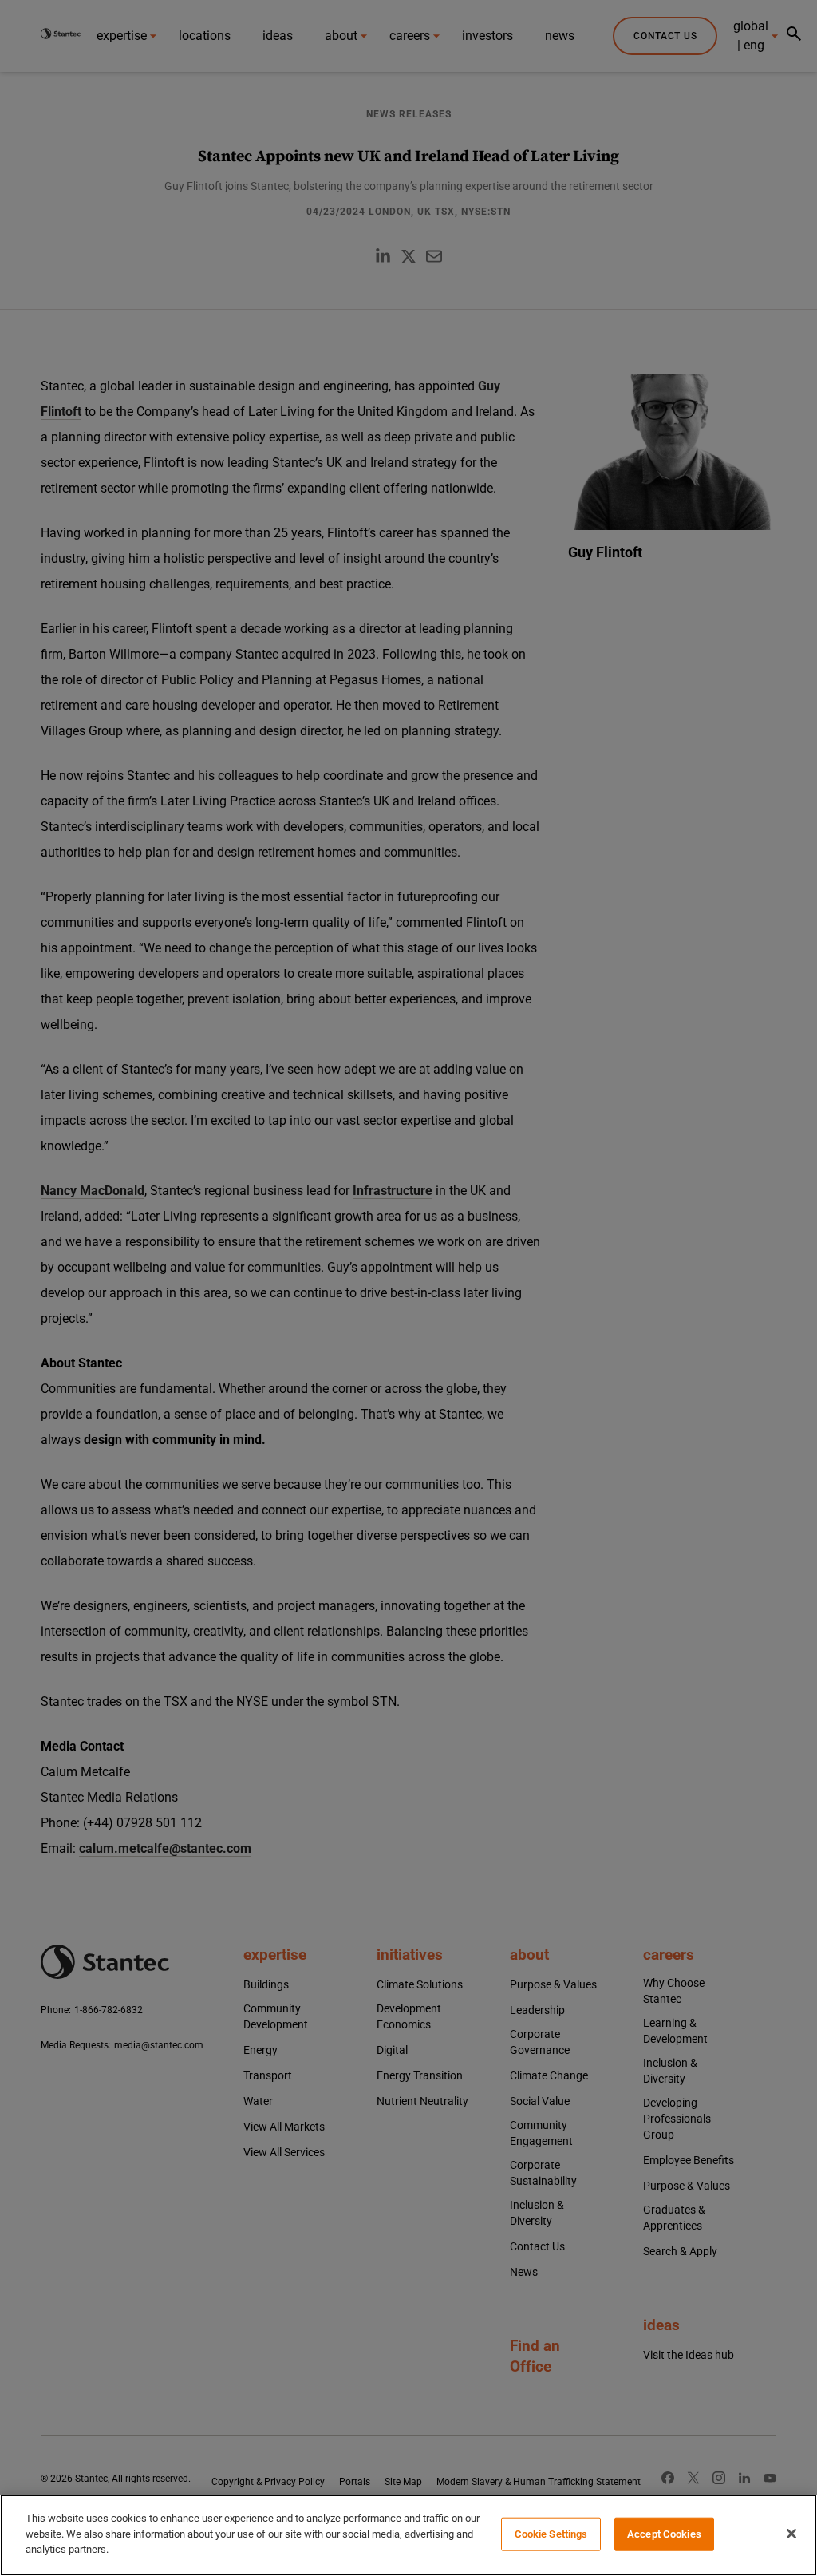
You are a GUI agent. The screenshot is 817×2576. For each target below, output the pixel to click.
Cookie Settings (551, 2534)
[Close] (791, 2534)
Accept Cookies (664, 2534)
